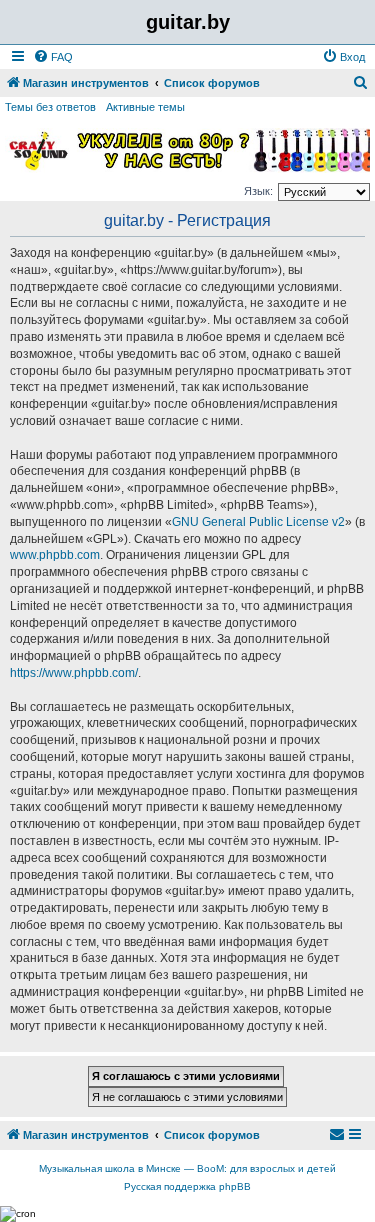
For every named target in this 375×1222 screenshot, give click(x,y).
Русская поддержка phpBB (187, 1186)
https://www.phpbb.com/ (74, 673)
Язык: (258, 191)
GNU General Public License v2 (258, 522)
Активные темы (145, 107)
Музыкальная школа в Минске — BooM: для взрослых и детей (187, 1168)
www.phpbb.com (55, 555)
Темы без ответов (50, 107)
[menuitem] (53, 57)
